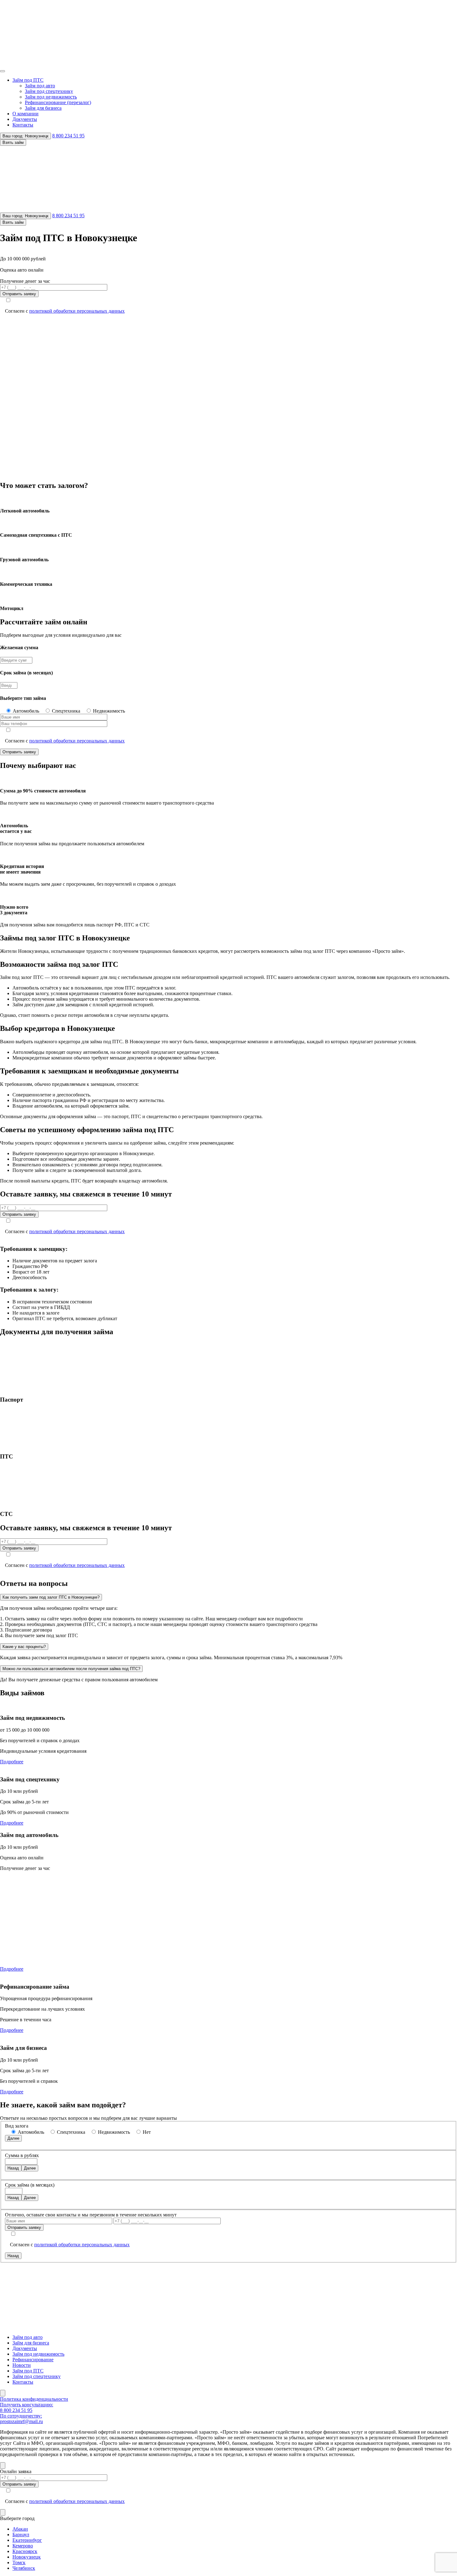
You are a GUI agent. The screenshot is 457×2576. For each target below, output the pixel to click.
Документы (25, 119)
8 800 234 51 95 (68, 136)
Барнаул (21, 2535)
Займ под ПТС (28, 80)
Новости (22, 2365)
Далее (13, 2138)
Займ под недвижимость (51, 97)
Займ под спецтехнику (49, 91)
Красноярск (25, 2551)
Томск (19, 2562)
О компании (25, 114)
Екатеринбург (27, 2540)
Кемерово (23, 2546)
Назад (13, 2168)
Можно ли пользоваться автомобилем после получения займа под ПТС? (71, 1669)
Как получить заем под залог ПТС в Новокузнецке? (51, 1597)
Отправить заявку (19, 294)
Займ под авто (40, 86)
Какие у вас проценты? (24, 1647)
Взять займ (13, 142)
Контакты (23, 125)
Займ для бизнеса (43, 108)
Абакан (20, 2529)
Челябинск (24, 2568)
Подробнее (12, 1762)
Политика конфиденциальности (34, 2399)
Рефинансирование (33, 2360)
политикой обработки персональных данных (77, 311)
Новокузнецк (27, 2557)
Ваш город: (25, 136)
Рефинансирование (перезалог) (58, 102)
